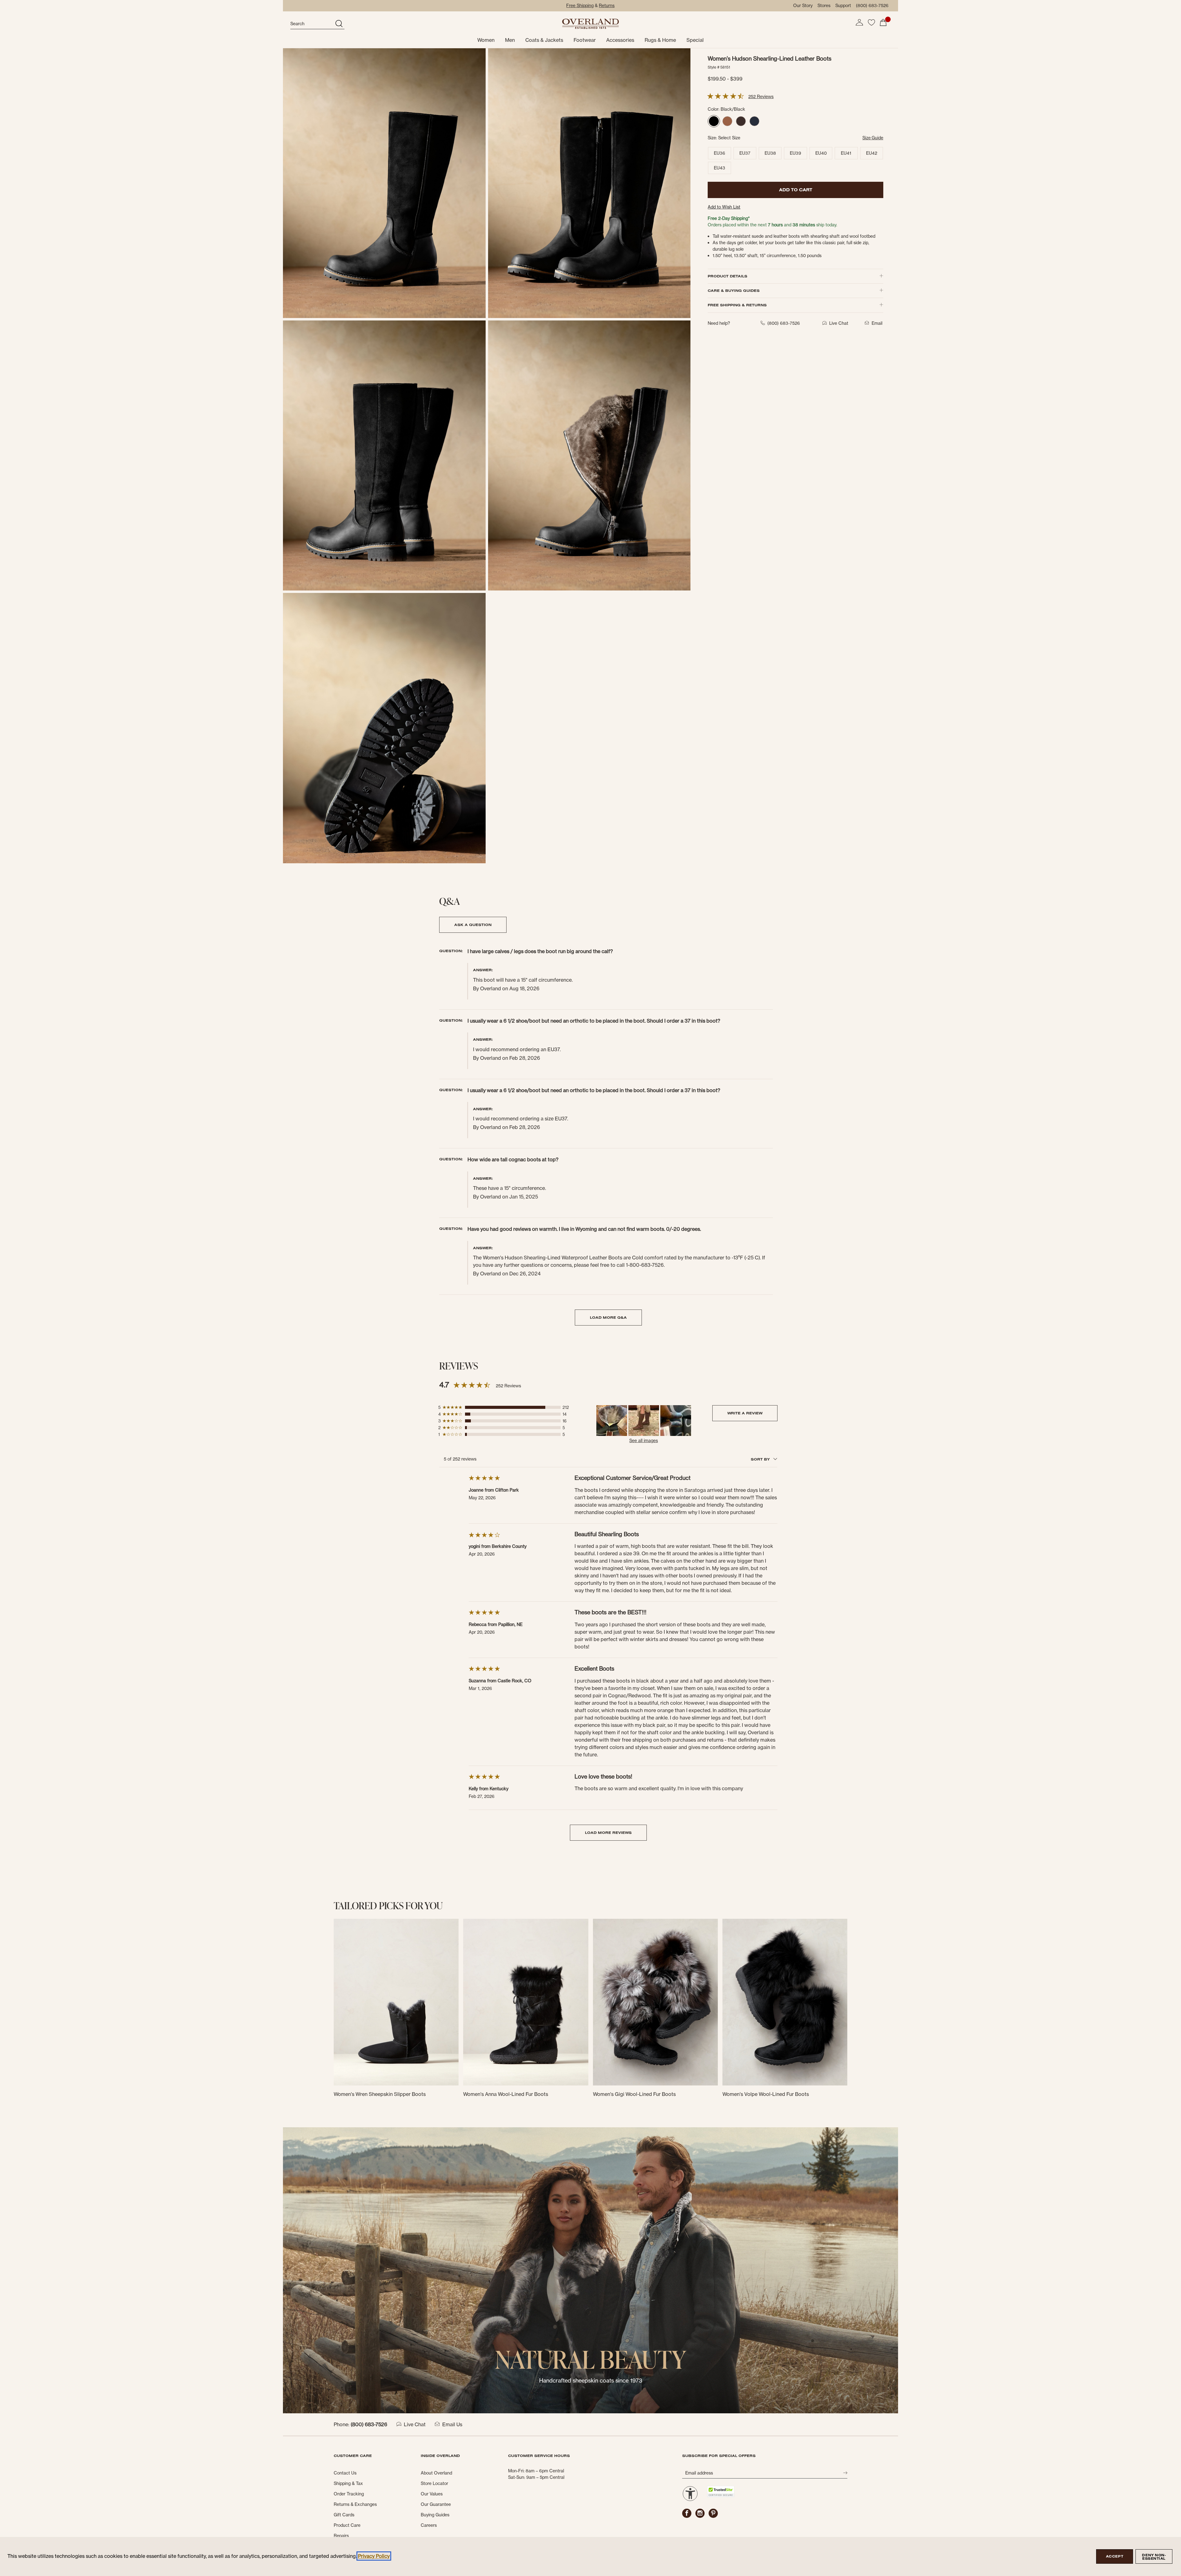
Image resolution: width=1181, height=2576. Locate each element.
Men (510, 40)
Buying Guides (435, 2515)
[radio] (714, 121)
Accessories (620, 40)
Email (877, 323)
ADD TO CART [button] (796, 190)
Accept (1115, 2556)
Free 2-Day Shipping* (729, 218)
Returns (607, 6)
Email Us (452, 2424)
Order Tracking (349, 2494)
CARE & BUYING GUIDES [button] (734, 290)
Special (695, 40)
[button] (859, 22)
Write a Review (745, 1413)
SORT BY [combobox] (761, 1459)
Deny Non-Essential (1154, 2557)
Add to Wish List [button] (724, 207)
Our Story (803, 6)
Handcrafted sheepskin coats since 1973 (591, 2381)
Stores (824, 6)
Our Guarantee (436, 2504)
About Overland (436, 2473)
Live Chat (415, 2424)
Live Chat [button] (839, 323)
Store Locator (434, 2483)
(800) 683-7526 (872, 6)
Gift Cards (344, 2515)
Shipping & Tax (348, 2483)
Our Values (432, 2494)
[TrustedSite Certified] (721, 2492)
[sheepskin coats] (590, 2270)
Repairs (341, 2536)
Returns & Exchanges (355, 2504)
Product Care (347, 2525)
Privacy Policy (374, 2556)
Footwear (585, 40)
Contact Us (345, 2473)
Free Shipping (580, 6)
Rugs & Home (660, 40)
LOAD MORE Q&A (608, 1317)
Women (486, 40)
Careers (429, 2525)
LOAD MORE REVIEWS (608, 1833)
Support (843, 6)
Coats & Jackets (544, 40)
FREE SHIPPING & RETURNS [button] (737, 305)
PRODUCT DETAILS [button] (728, 276)
